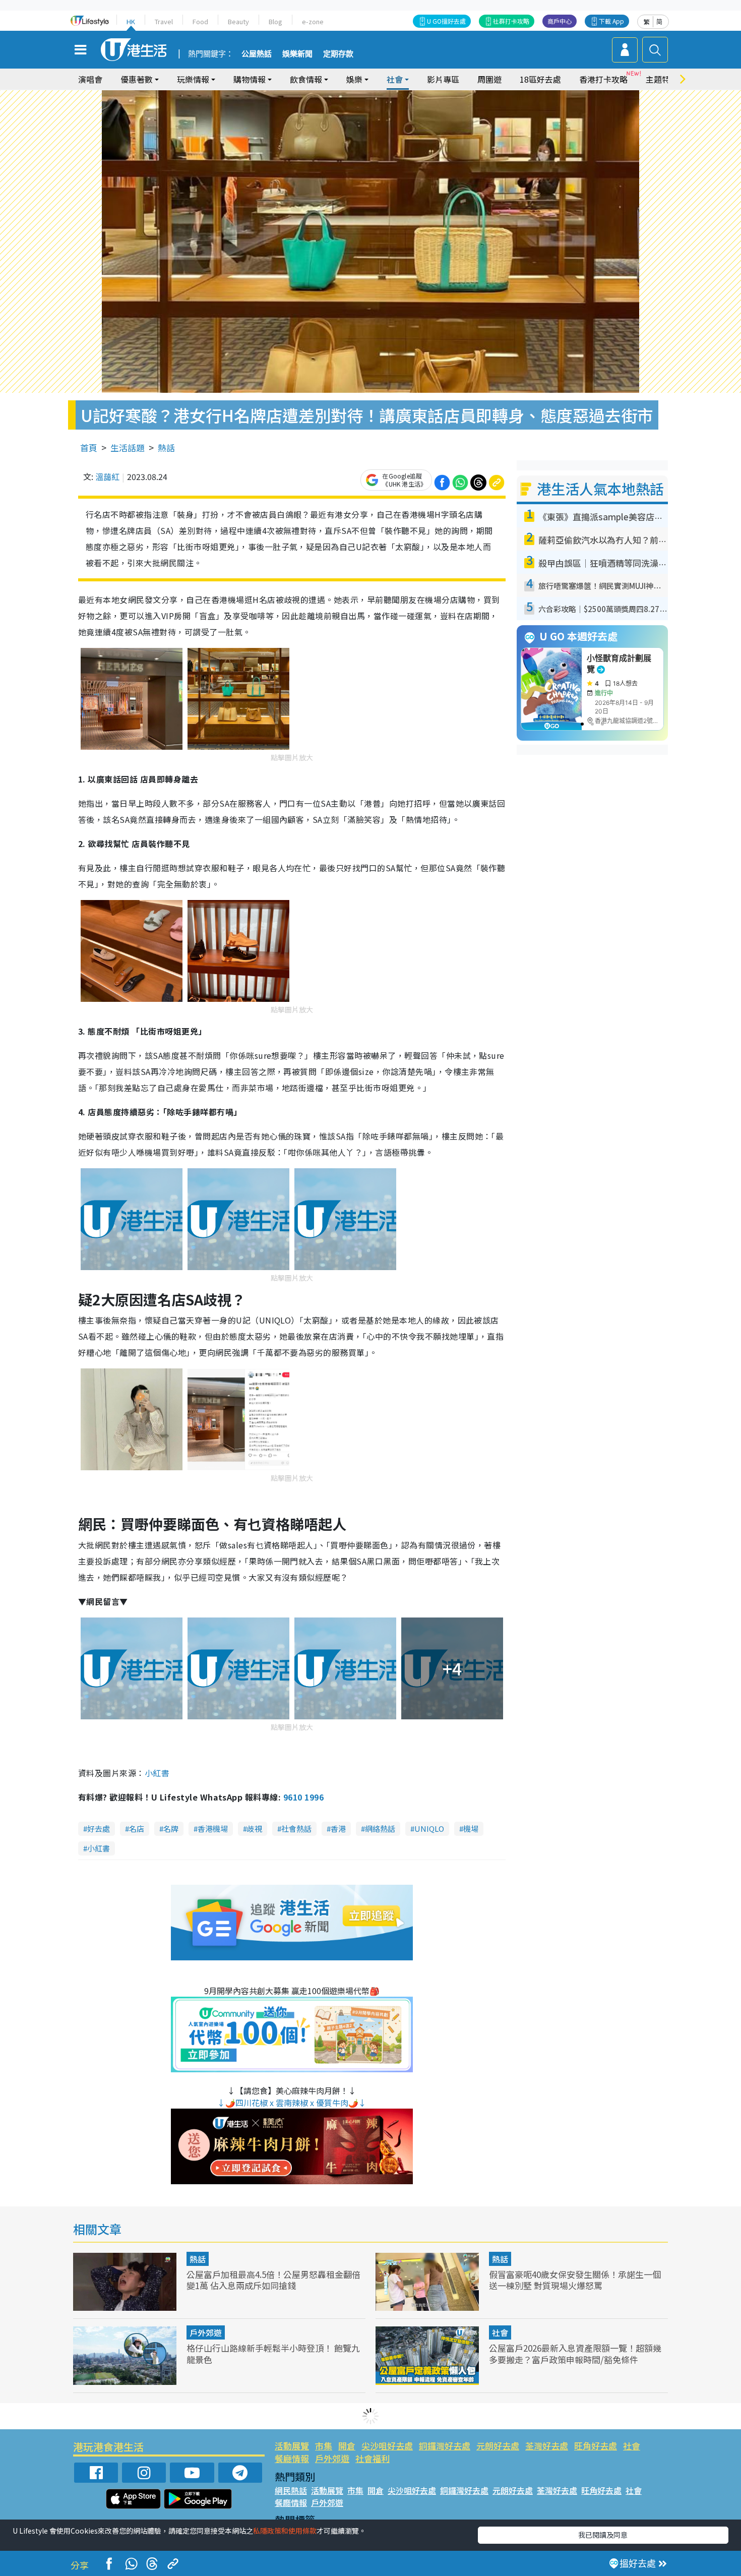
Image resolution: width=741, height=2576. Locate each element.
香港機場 (213, 1829)
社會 (500, 2332)
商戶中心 (560, 21)
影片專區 (443, 79)
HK (131, 21)
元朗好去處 (498, 2446)
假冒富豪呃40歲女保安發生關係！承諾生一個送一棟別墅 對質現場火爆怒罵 (575, 2280)
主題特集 (662, 79)
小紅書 (157, 1773)
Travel (164, 21)
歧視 (255, 1829)
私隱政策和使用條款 (285, 2531)
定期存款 (338, 54)
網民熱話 (291, 2490)
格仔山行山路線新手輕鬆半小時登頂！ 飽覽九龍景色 (273, 2353)
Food (200, 21)
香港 (338, 1829)
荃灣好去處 (547, 2446)
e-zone (313, 21)
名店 (137, 1829)
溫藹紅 (107, 476)
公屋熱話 (257, 54)
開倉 (347, 2446)
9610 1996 (303, 1797)
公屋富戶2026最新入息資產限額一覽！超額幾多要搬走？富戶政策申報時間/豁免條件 (575, 2353)
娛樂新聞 (297, 54)
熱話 (166, 447)
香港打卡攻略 (603, 79)
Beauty (238, 21)
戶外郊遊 (206, 2332)
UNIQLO (429, 1829)
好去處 (99, 1829)
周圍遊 (489, 79)
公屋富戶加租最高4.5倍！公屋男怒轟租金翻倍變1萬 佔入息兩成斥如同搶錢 (273, 2280)
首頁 (89, 447)
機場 (471, 1829)
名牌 (171, 1829)
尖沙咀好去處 (387, 2446)
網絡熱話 (380, 1829)
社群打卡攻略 (511, 21)
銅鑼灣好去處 (445, 2446)
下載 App (611, 21)
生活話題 (128, 447)
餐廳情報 (292, 2458)
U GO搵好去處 (446, 21)
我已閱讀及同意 (603, 2535)
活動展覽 (292, 2446)
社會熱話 (296, 1829)
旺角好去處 (596, 2446)
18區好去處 (540, 79)
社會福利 (373, 2458)
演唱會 (90, 79)
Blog (275, 21)
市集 (324, 2446)
